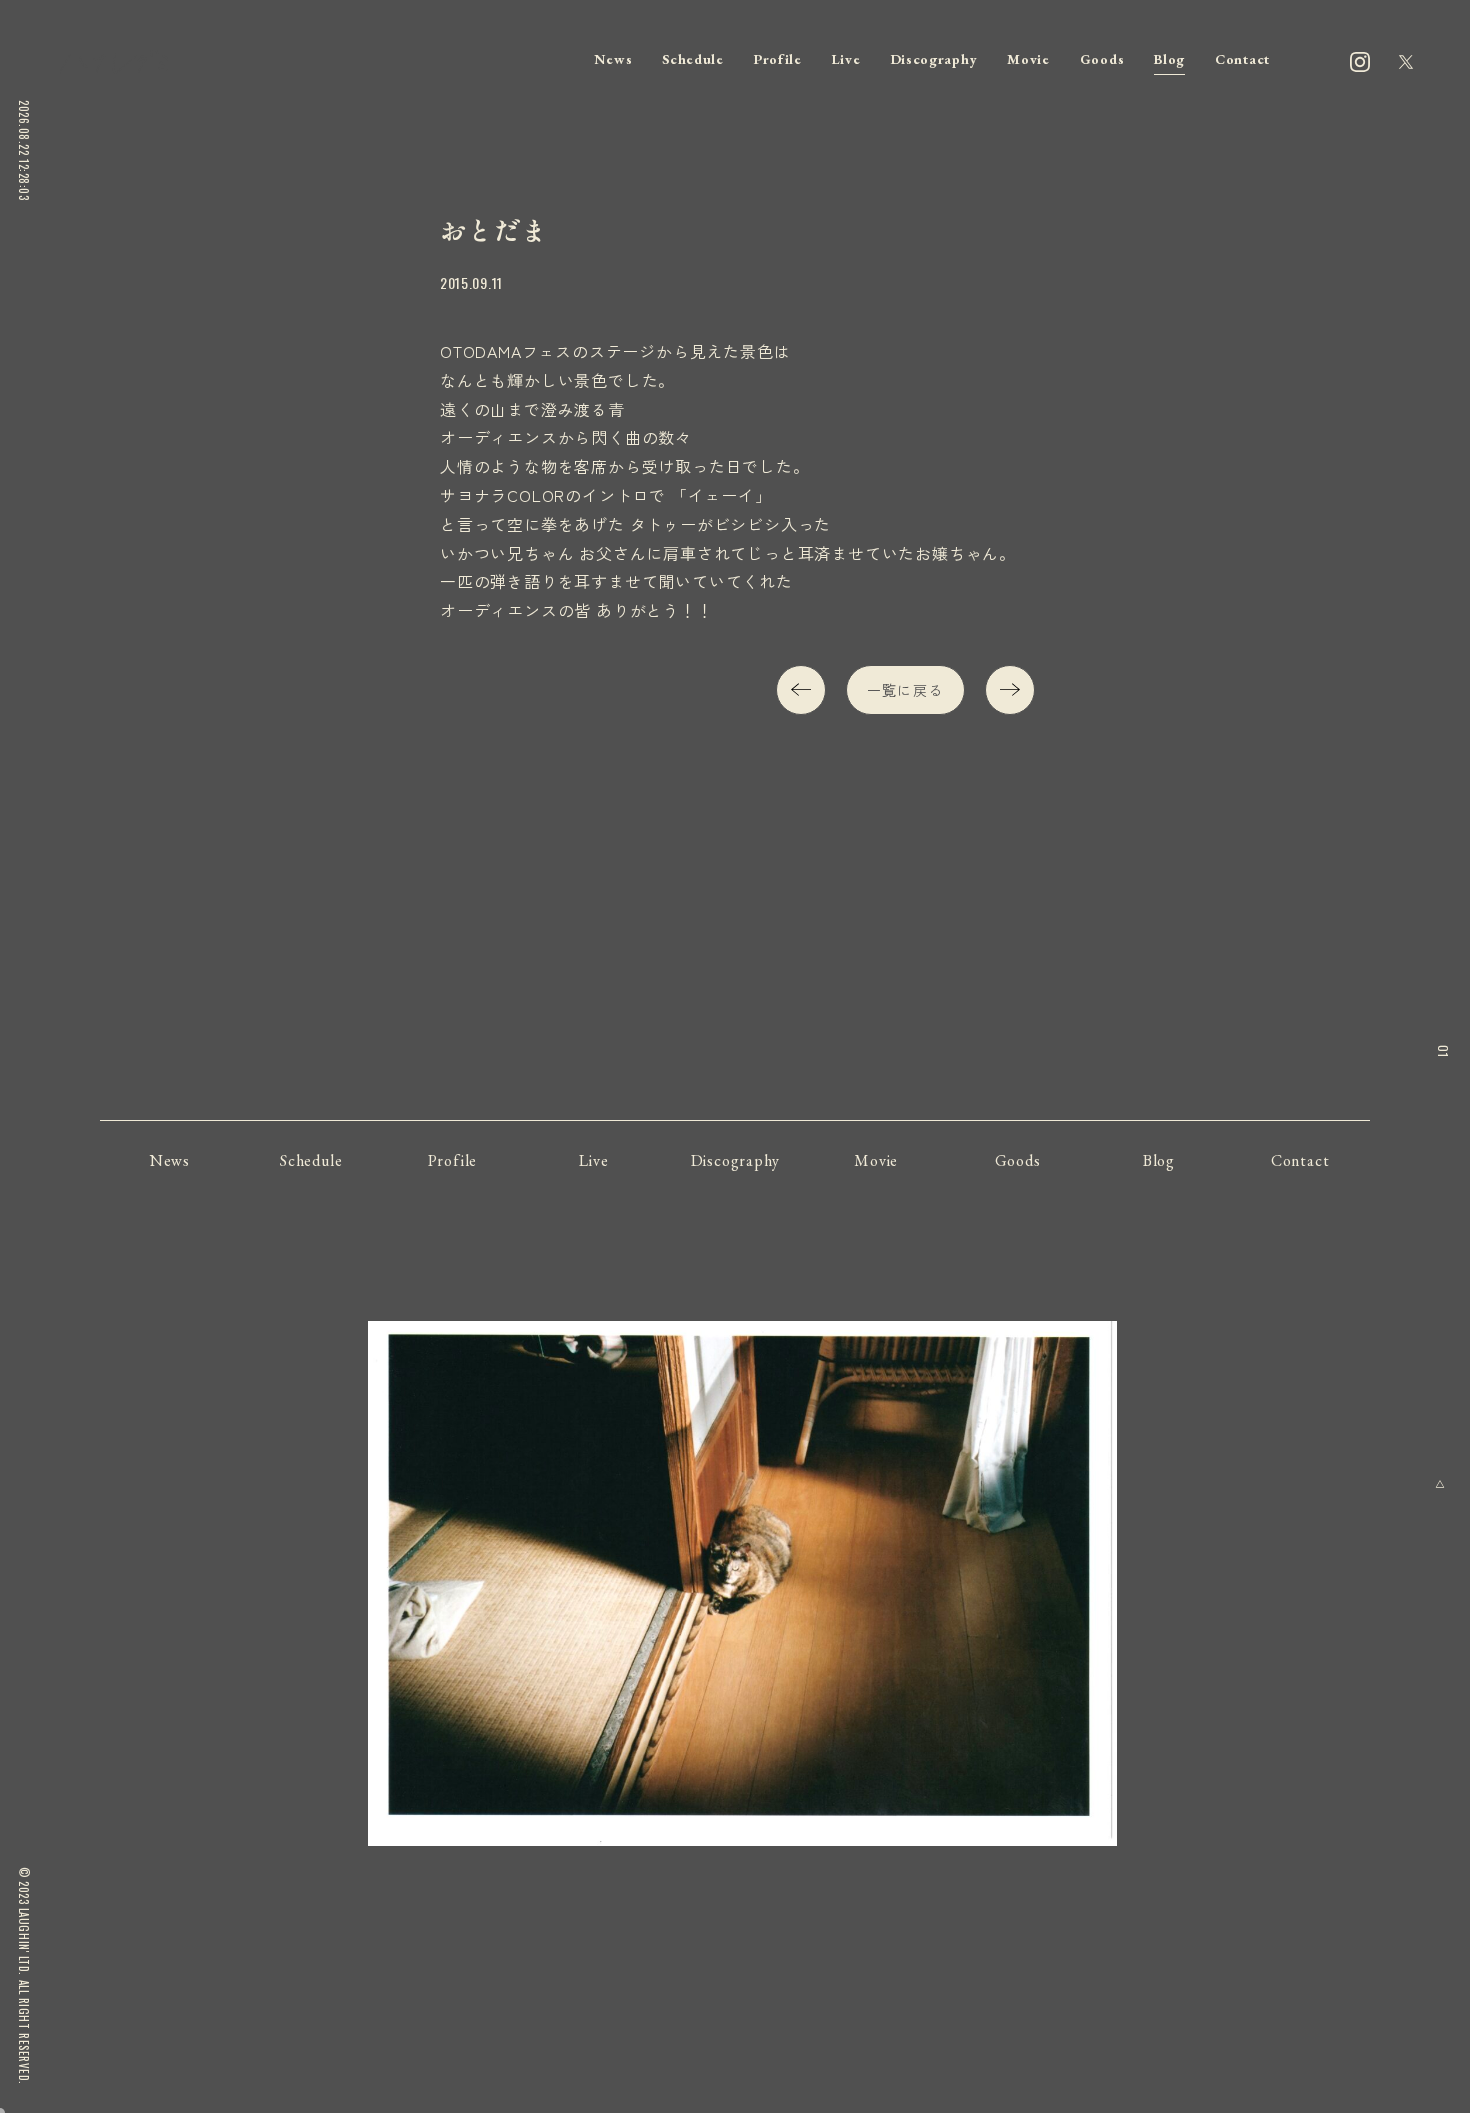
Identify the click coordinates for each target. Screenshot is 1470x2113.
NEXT (1010, 690)
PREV (801, 690)
